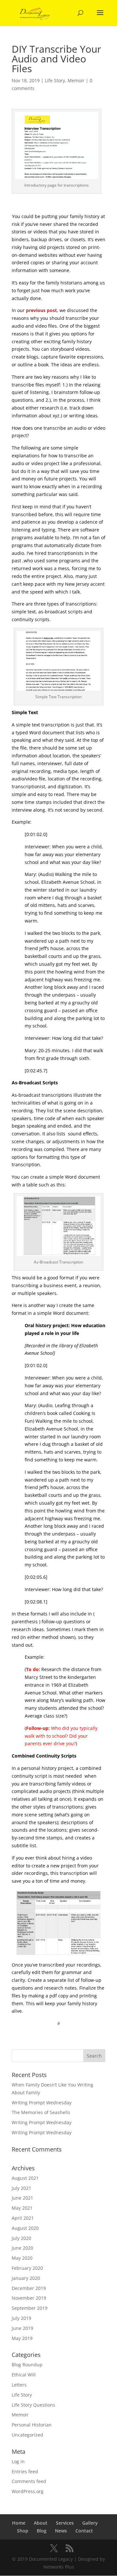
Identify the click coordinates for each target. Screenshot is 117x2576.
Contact (84, 2531)
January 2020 (26, 2278)
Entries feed (25, 2471)
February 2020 (27, 2268)
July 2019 (21, 2318)
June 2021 (22, 2198)
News (61, 2531)
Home (19, 2523)
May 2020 (22, 2258)
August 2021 (25, 2178)
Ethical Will (24, 2375)
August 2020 (25, 2228)
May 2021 (22, 2208)
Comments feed (29, 2481)
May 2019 (22, 2338)
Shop (23, 2531)
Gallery (90, 2523)
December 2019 (29, 2288)
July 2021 (21, 2188)
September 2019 (30, 2308)
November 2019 (29, 2298)
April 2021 (23, 2218)
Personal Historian (32, 2425)
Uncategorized (27, 2435)
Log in (18, 2461)
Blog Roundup (27, 2365)
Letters (19, 2385)
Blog (42, 2531)
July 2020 (21, 2238)
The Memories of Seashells (41, 2112)
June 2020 (22, 2248)
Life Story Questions (33, 2405)
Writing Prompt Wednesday (42, 2103)
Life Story (55, 80)
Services (65, 2523)
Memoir (76, 80)
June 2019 (22, 2328)
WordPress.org (28, 2491)
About (41, 2523)
